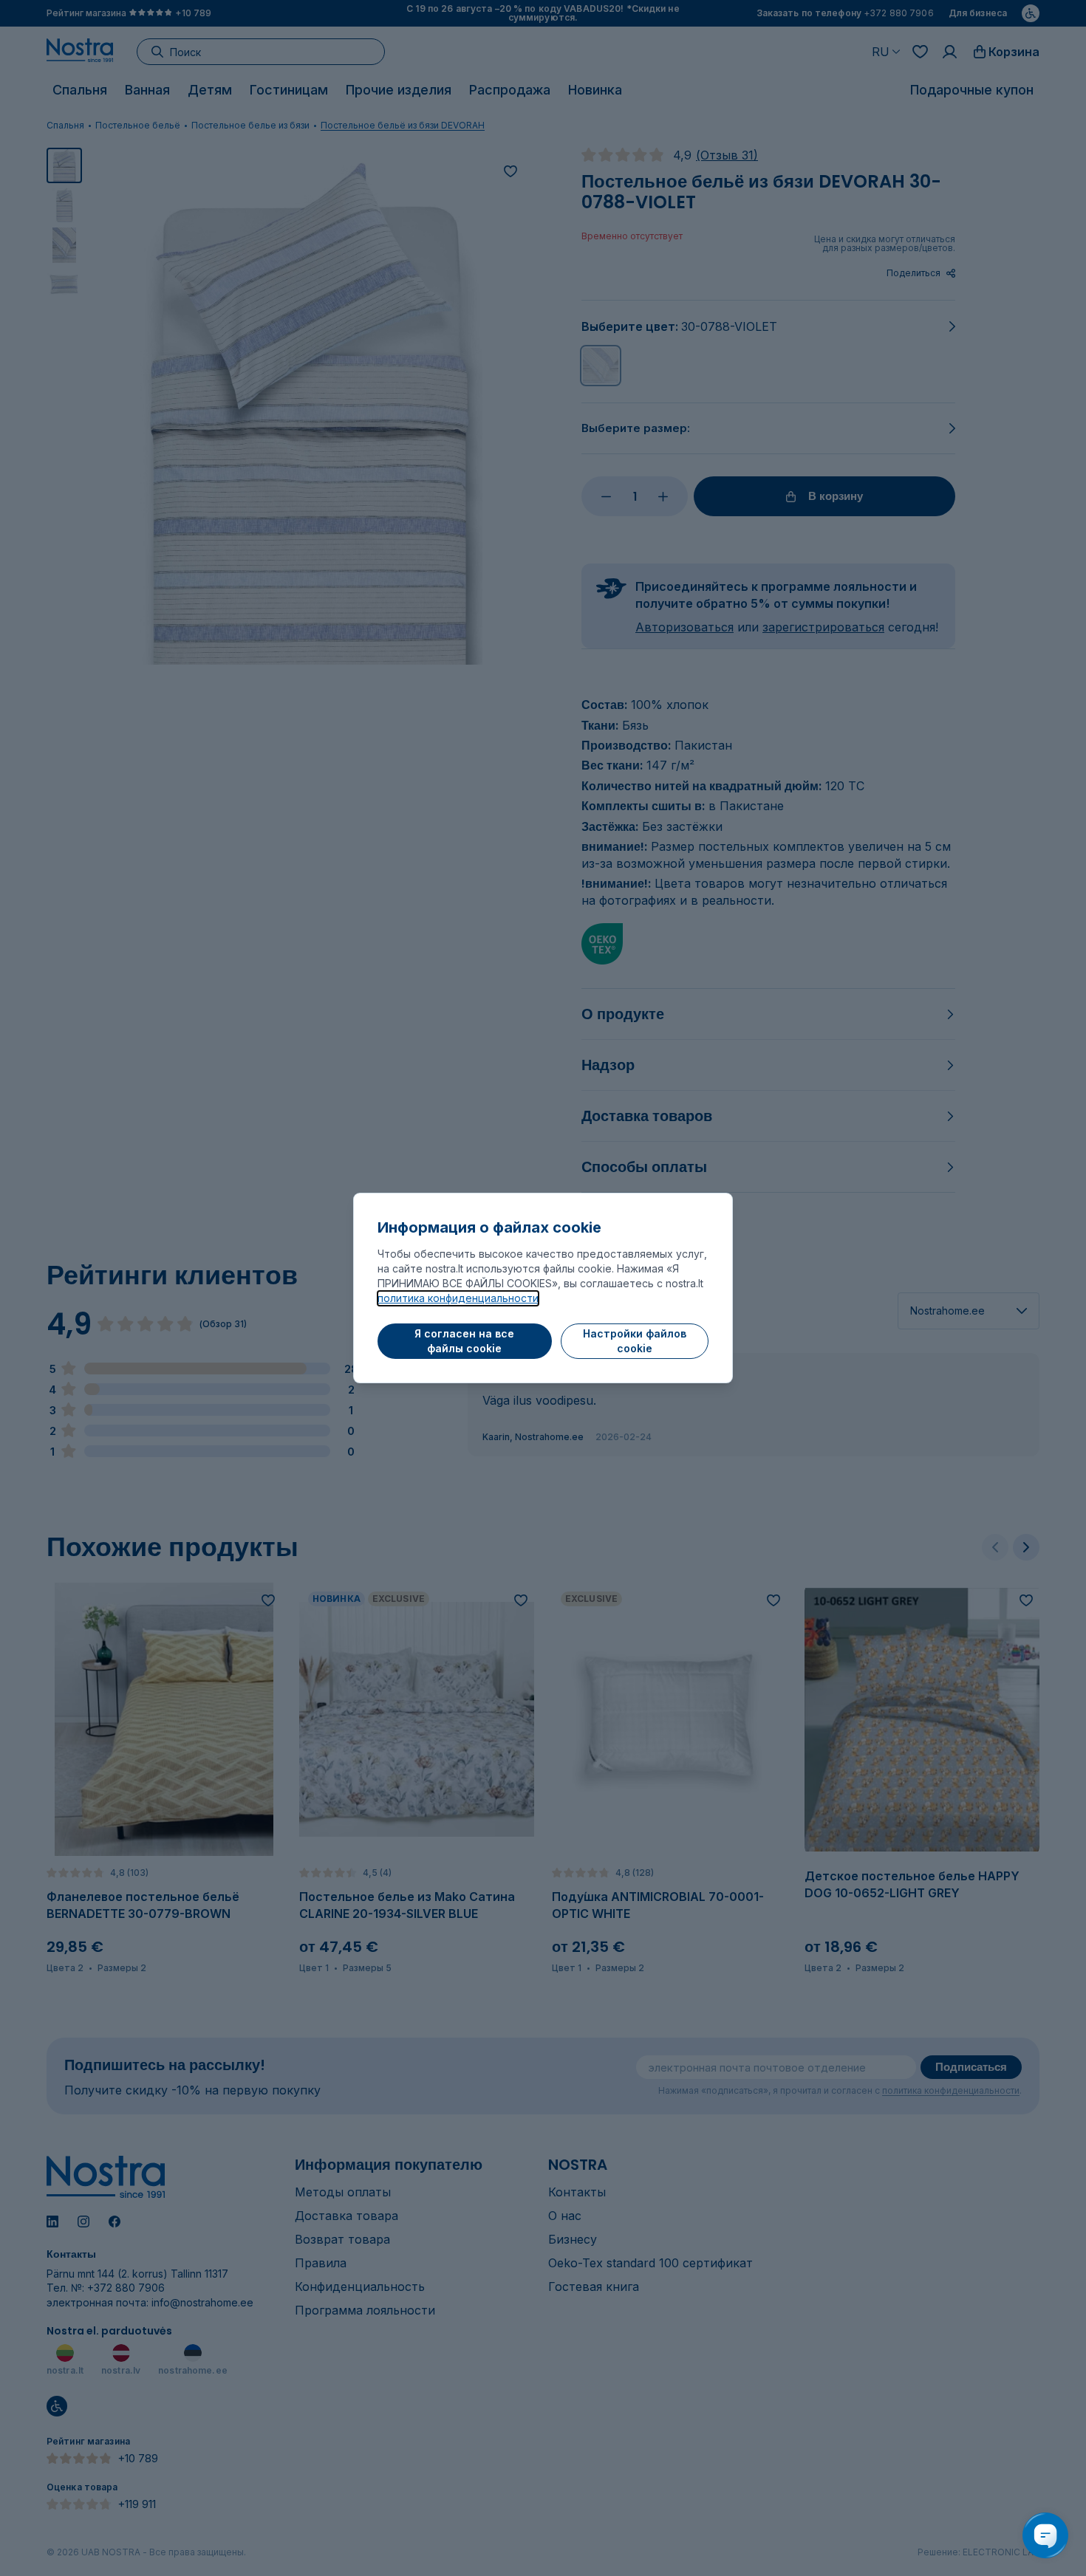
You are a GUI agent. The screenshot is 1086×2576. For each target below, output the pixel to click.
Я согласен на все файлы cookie (464, 1341)
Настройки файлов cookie (635, 1341)
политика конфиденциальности (458, 1298)
